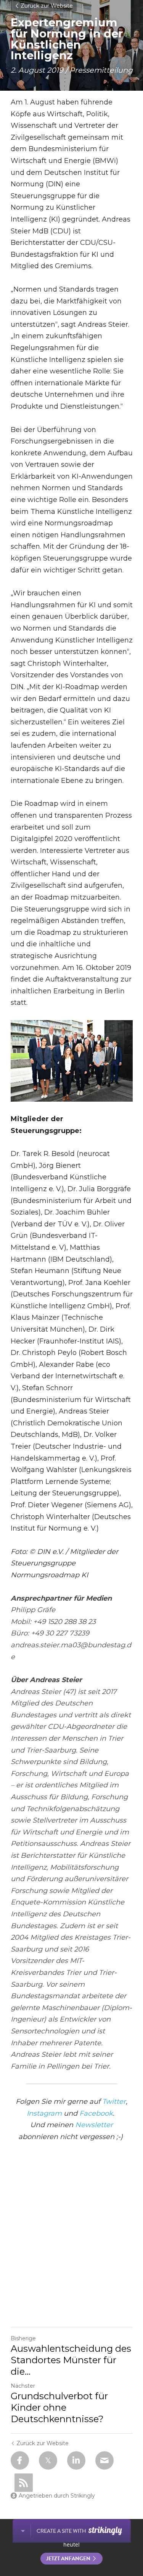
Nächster (23, 2386)
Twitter (114, 2102)
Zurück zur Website (47, 6)
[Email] (104, 2460)
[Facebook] (20, 2460)
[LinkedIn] (76, 2460)
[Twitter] (48, 2460)
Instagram (44, 2113)
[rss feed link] (24, 2483)
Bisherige (23, 2338)
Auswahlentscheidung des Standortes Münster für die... (71, 2360)
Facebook (96, 2113)
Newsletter (94, 2125)
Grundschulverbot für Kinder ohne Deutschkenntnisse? (59, 2407)
